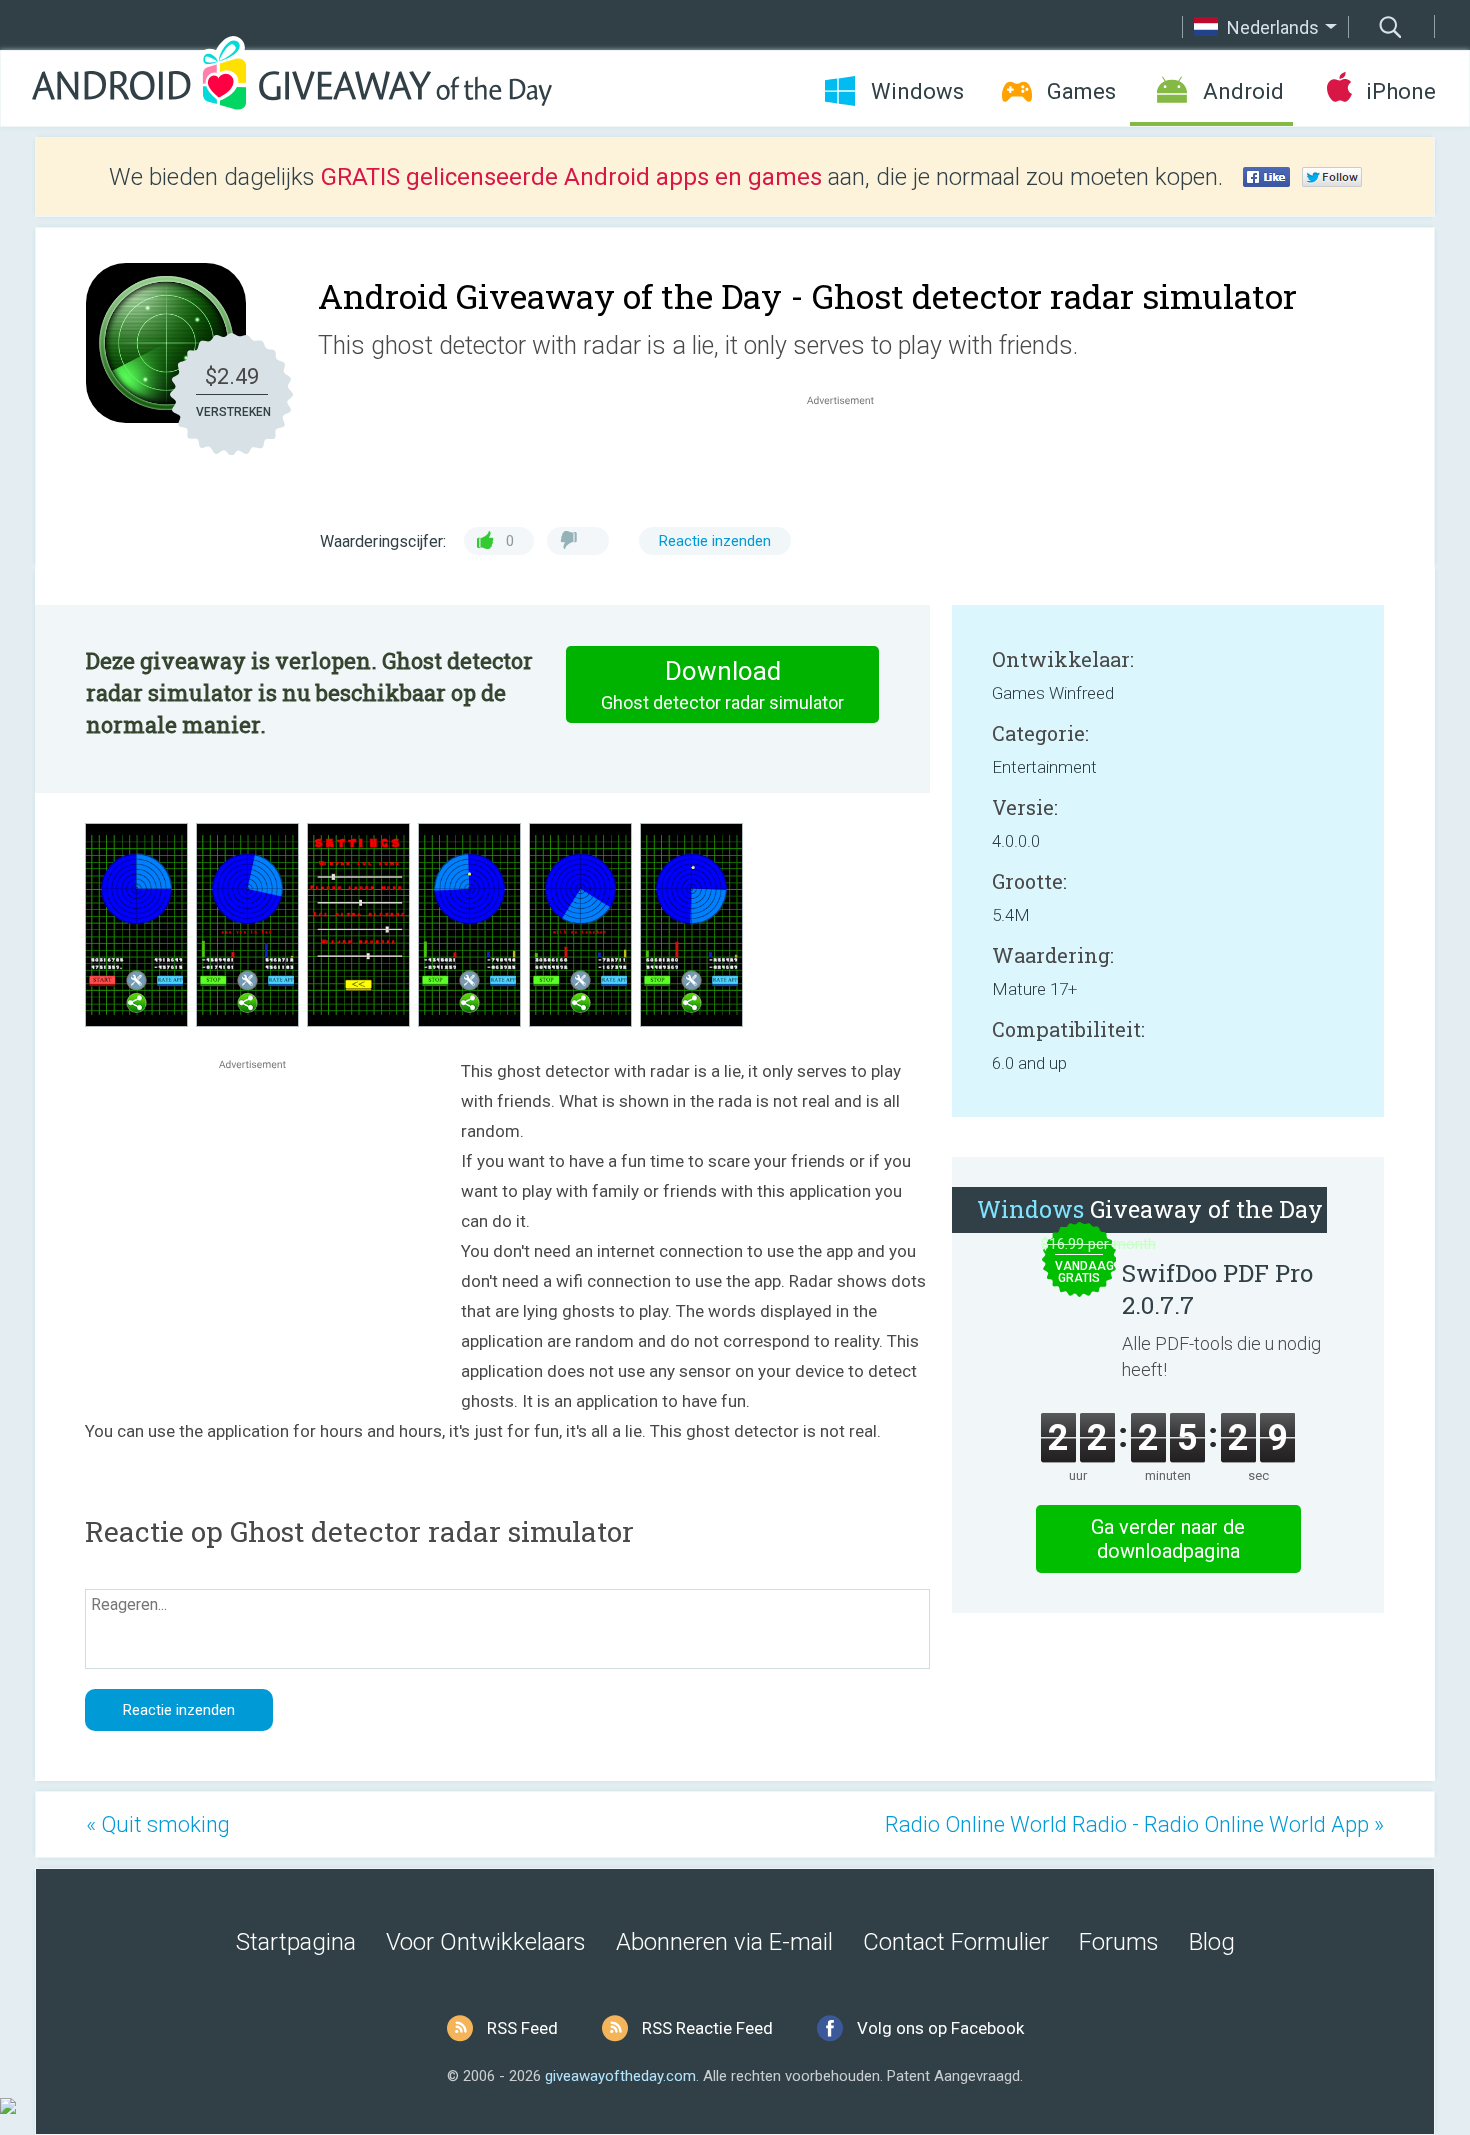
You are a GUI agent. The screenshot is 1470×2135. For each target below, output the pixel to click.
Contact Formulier (956, 1942)
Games (1081, 91)
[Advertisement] (851, 458)
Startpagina (296, 1942)
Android (1243, 91)
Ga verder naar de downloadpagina (1168, 1539)
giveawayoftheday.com (620, 2076)
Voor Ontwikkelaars (486, 1942)
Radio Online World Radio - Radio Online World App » (1134, 1824)
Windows (917, 91)
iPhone (1400, 91)
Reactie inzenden (715, 541)
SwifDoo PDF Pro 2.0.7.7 (1217, 1289)
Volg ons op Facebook (940, 2028)
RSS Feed (522, 2028)
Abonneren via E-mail (724, 1942)
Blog (1212, 1942)
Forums (1119, 1942)
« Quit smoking (158, 1824)
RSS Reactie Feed (707, 2028)
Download (722, 684)
